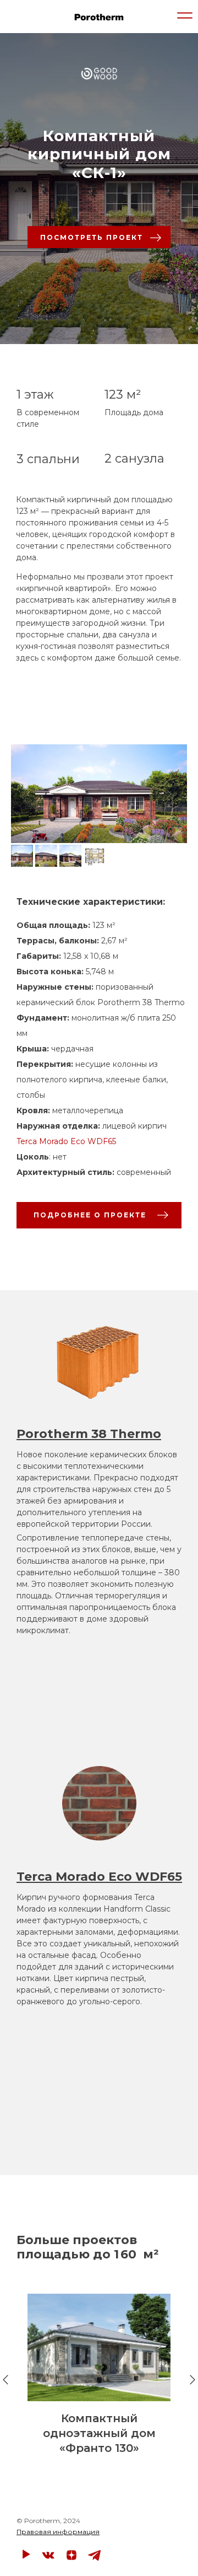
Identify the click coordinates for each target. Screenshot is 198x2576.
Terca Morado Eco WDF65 (66, 1141)
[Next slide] (169, 794)
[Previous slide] (29, 794)
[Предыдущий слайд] (5, 2380)
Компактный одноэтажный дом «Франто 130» (99, 2433)
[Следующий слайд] (193, 2380)
